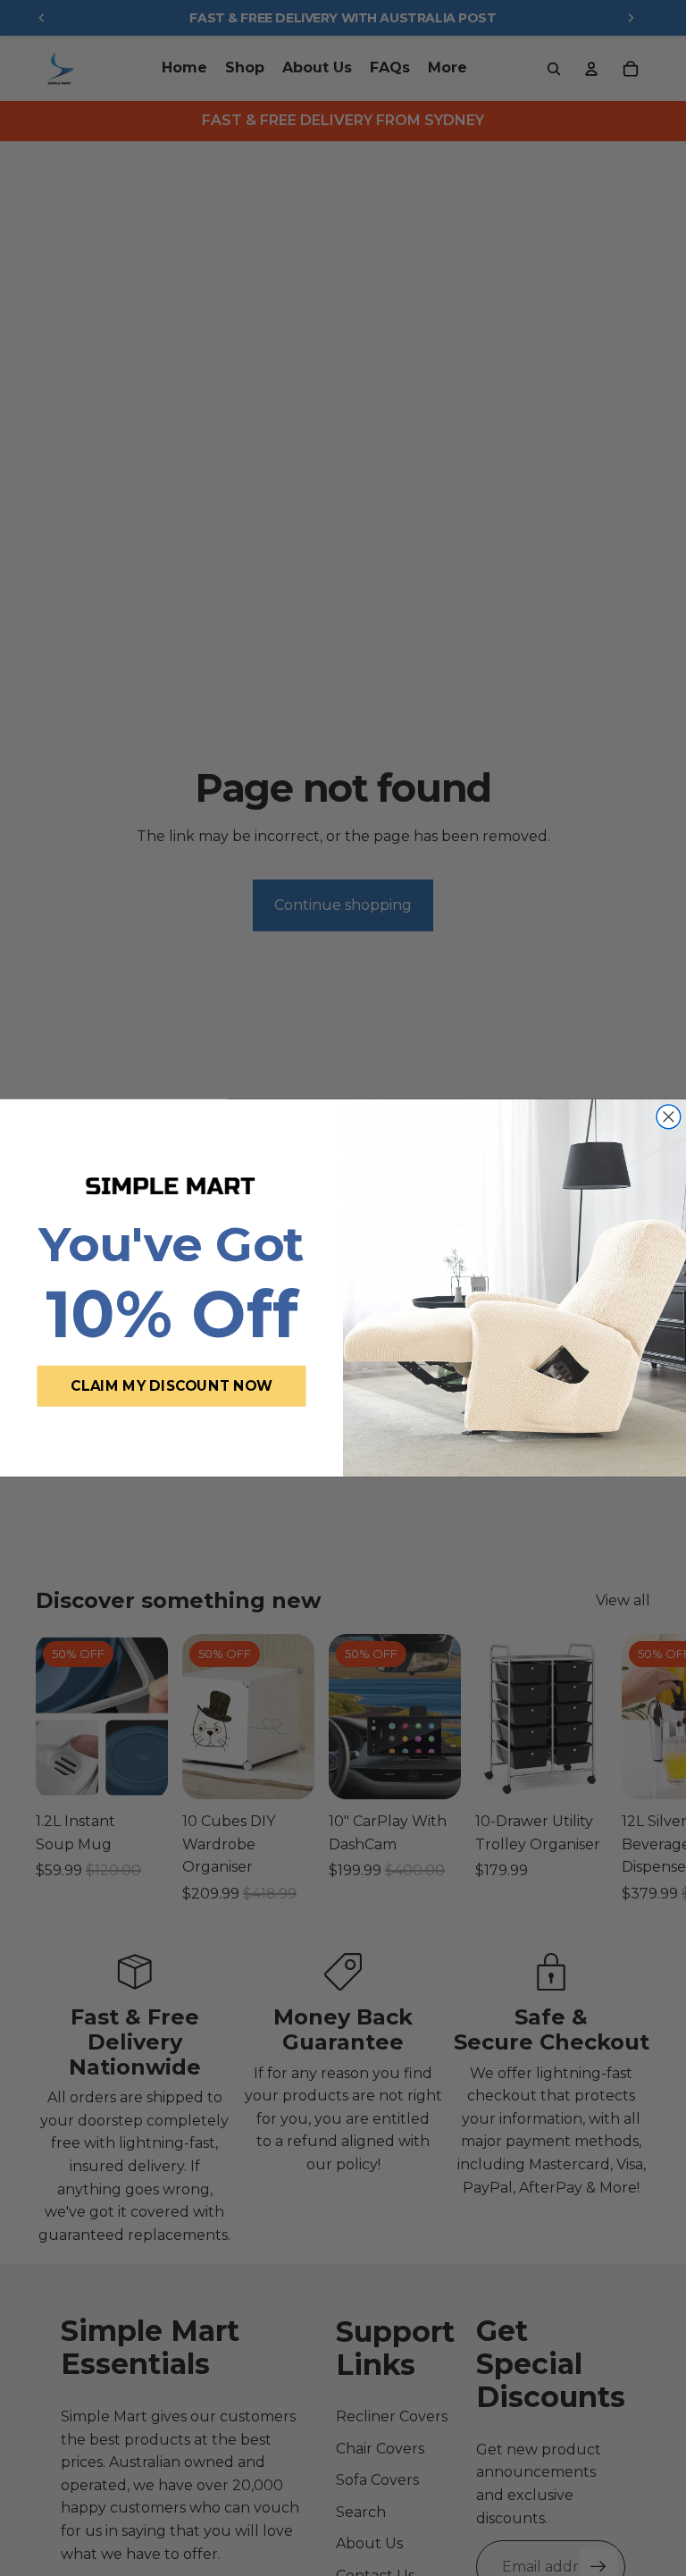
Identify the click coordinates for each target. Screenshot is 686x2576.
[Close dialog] (669, 1117)
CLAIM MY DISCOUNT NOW (171, 1385)
